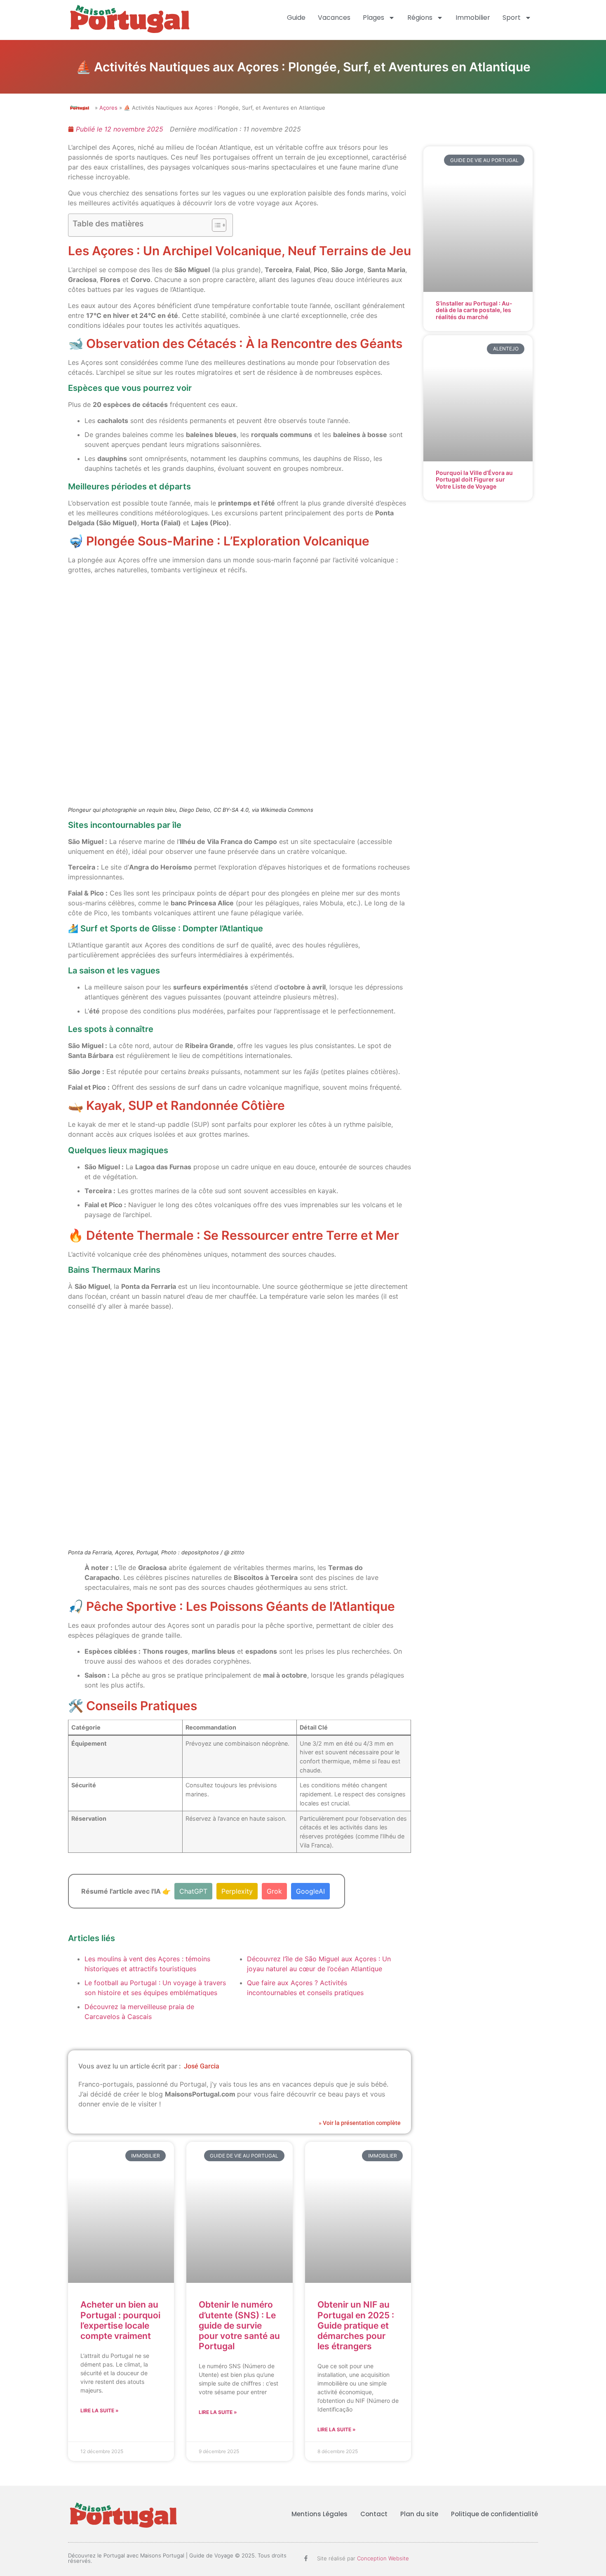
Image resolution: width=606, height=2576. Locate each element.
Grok (274, 1891)
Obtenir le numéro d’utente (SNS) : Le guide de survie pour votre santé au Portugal (239, 2325)
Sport (512, 18)
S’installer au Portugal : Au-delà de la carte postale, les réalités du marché (474, 310)
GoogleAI (310, 1891)
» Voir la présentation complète (360, 2123)
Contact (374, 2514)
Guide (296, 18)
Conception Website (383, 2558)
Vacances (334, 18)
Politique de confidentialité (494, 2514)
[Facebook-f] (306, 2558)
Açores (108, 108)
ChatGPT (193, 1891)
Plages (373, 18)
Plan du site (419, 2514)
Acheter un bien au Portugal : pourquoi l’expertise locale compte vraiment (120, 2320)
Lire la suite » (100, 2410)
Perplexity (237, 1891)
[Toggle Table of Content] (215, 225)
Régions (420, 18)
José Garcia (202, 2066)
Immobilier (473, 18)
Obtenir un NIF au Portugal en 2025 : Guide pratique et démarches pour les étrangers (356, 2325)
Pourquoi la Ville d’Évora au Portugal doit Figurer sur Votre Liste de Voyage (474, 480)
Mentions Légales (319, 2514)
